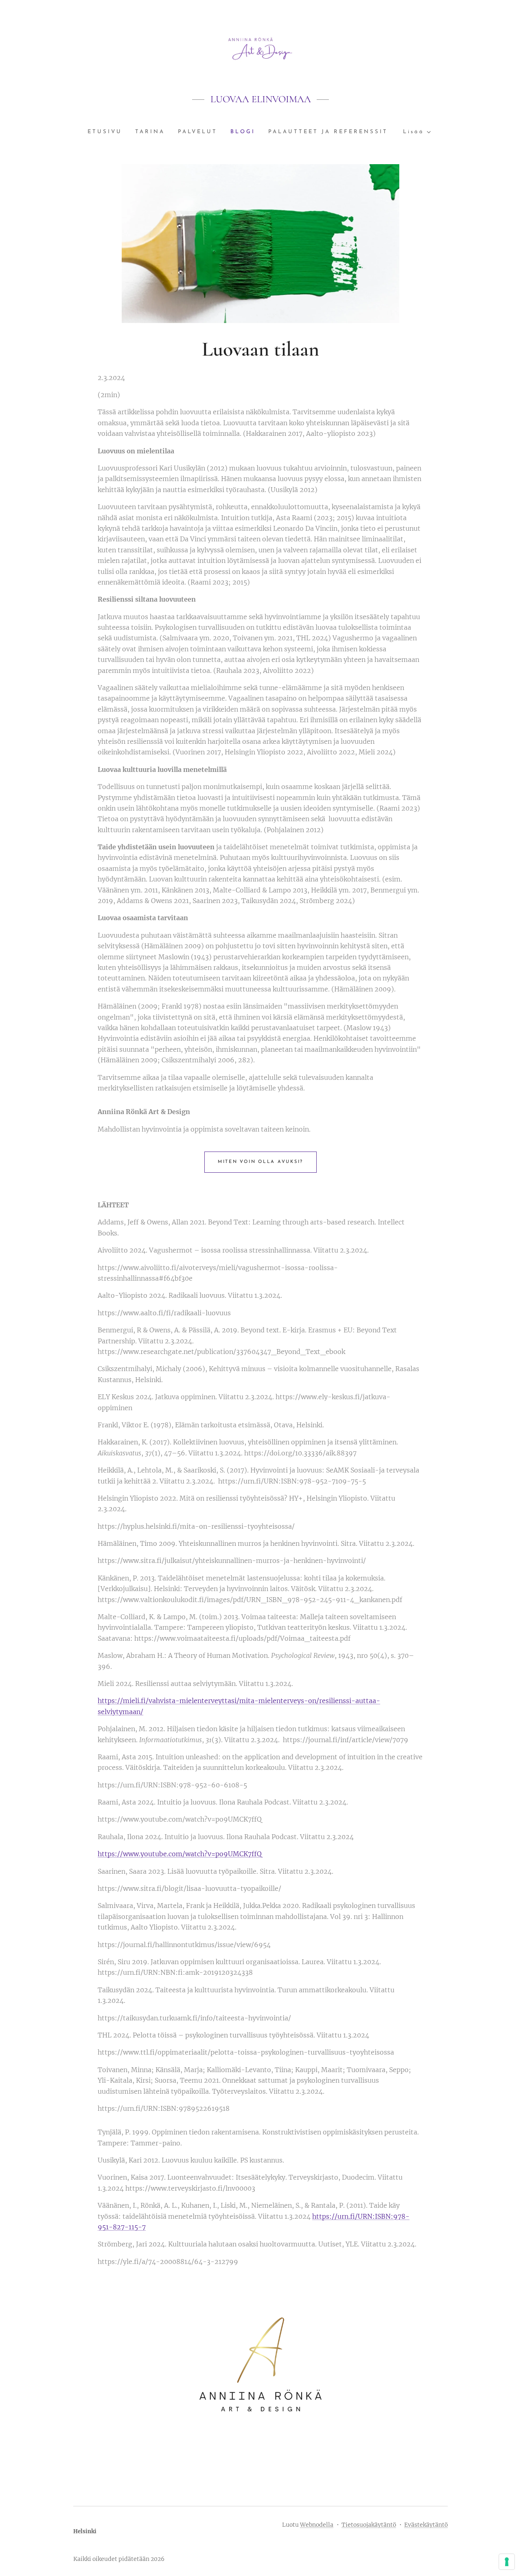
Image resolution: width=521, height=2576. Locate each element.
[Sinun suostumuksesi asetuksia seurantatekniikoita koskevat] (507, 2562)
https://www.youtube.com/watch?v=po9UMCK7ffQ (180, 1854)
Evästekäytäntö (426, 2525)
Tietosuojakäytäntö (369, 2525)
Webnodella (317, 2525)
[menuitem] (108, 132)
